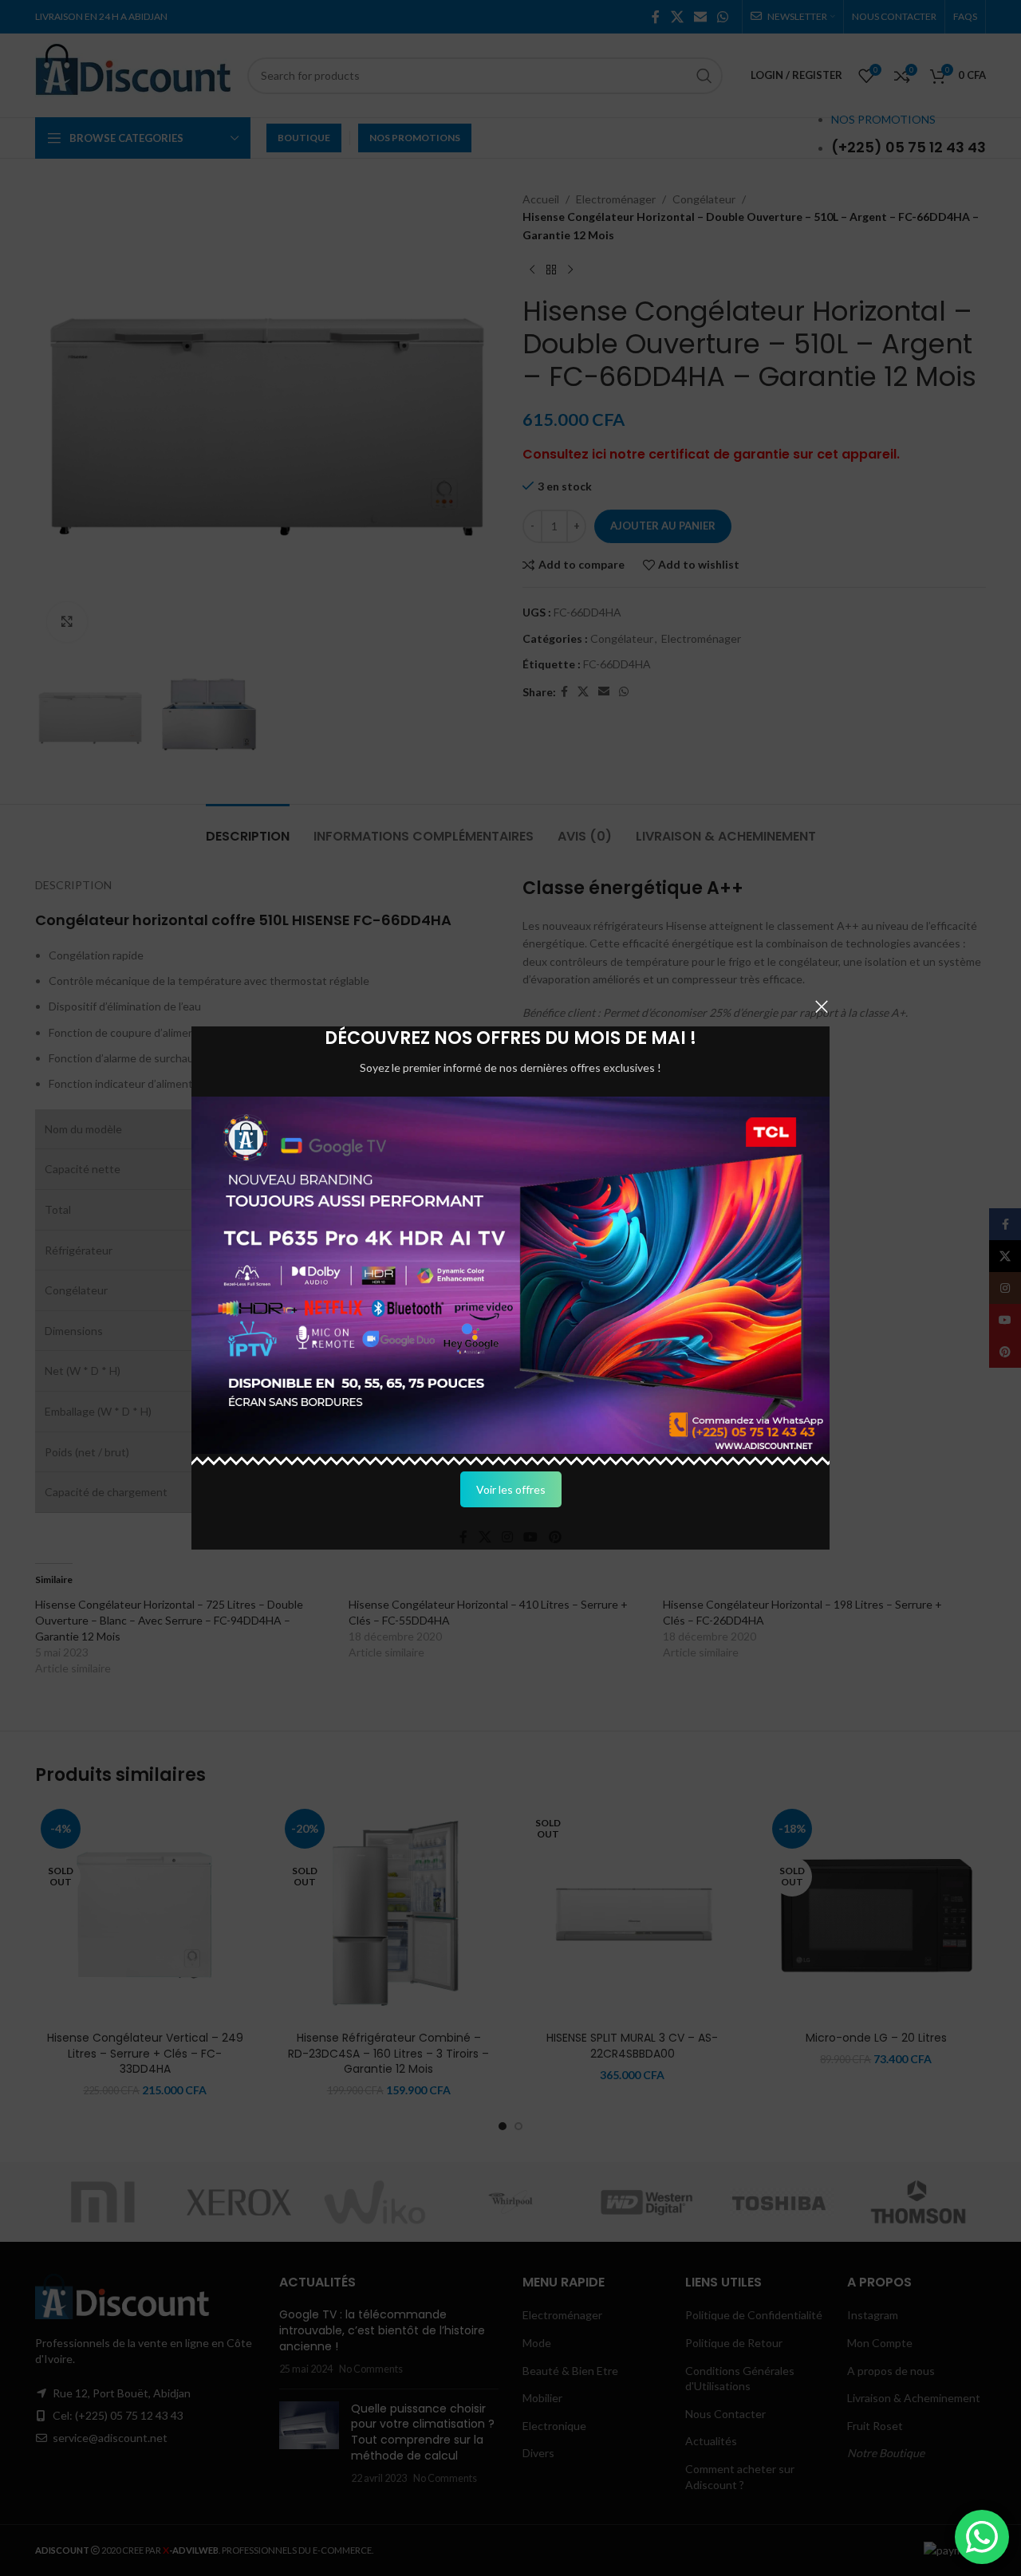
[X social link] (485, 1537)
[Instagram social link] (507, 1537)
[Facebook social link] (464, 1537)
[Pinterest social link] (555, 1537)
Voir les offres (511, 1489)
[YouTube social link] (531, 1537)
